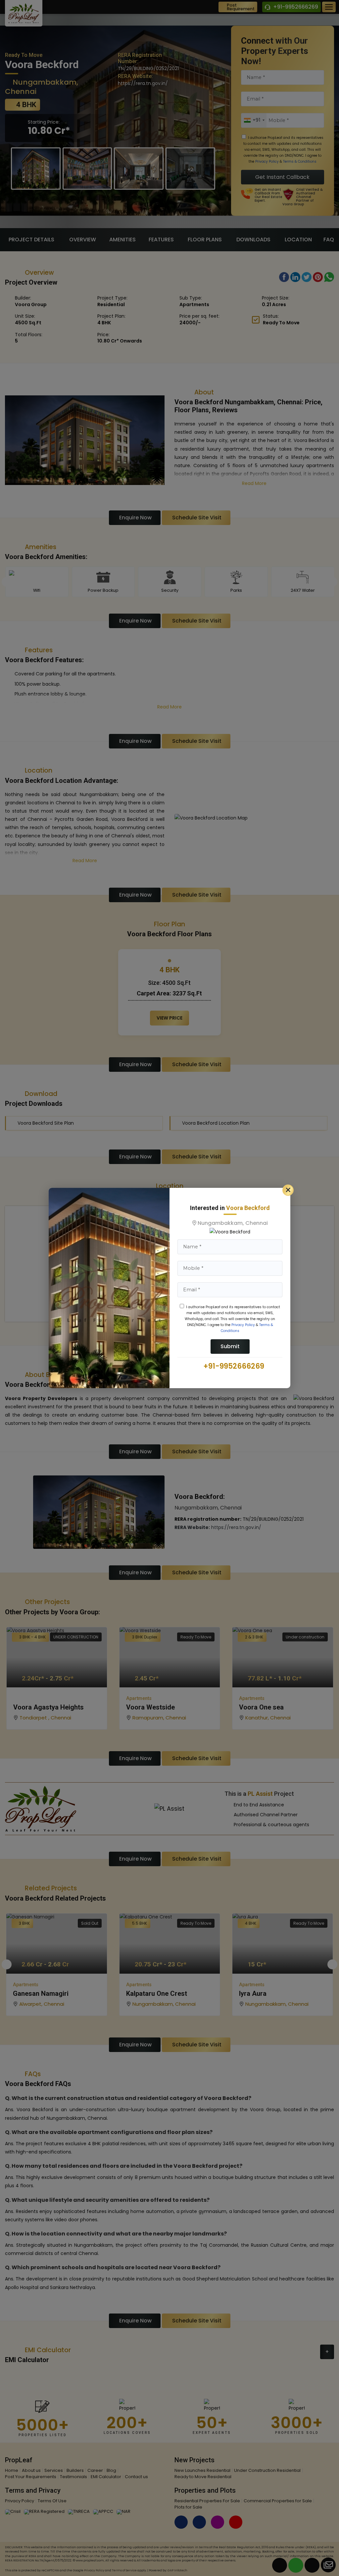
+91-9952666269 (233, 1366)
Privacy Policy (243, 1325)
